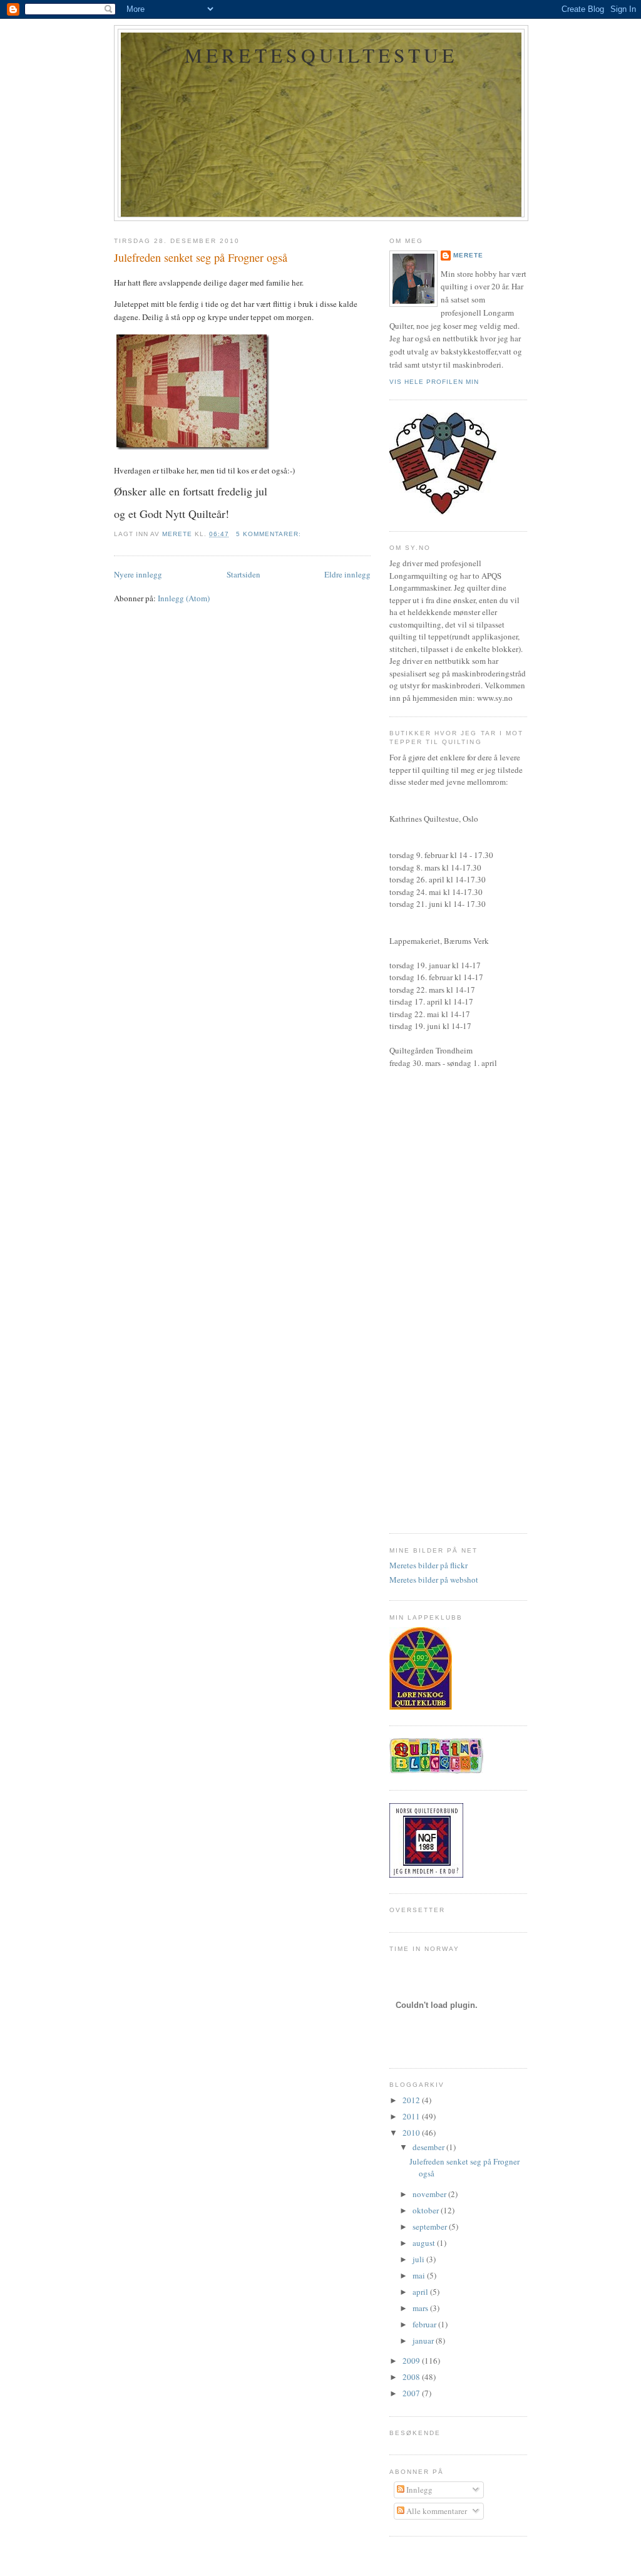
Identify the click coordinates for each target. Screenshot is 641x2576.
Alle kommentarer (436, 2511)
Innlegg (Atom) (184, 598)
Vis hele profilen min (434, 382)
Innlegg (418, 2490)
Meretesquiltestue (321, 55)
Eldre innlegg (347, 574)
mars (421, 2308)
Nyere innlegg (138, 574)
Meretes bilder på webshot (434, 1580)
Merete (468, 255)
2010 (412, 2133)
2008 (412, 2377)
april (421, 2292)
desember (429, 2147)
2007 (412, 2393)
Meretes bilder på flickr (428, 1565)
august (425, 2243)
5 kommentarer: (270, 534)
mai (420, 2275)
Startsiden (244, 574)
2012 (412, 2100)
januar (424, 2341)
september (431, 2227)
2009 (412, 2361)
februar (425, 2324)
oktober (427, 2210)
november (430, 2194)
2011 (412, 2116)
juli (419, 2259)
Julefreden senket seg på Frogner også (201, 257)
